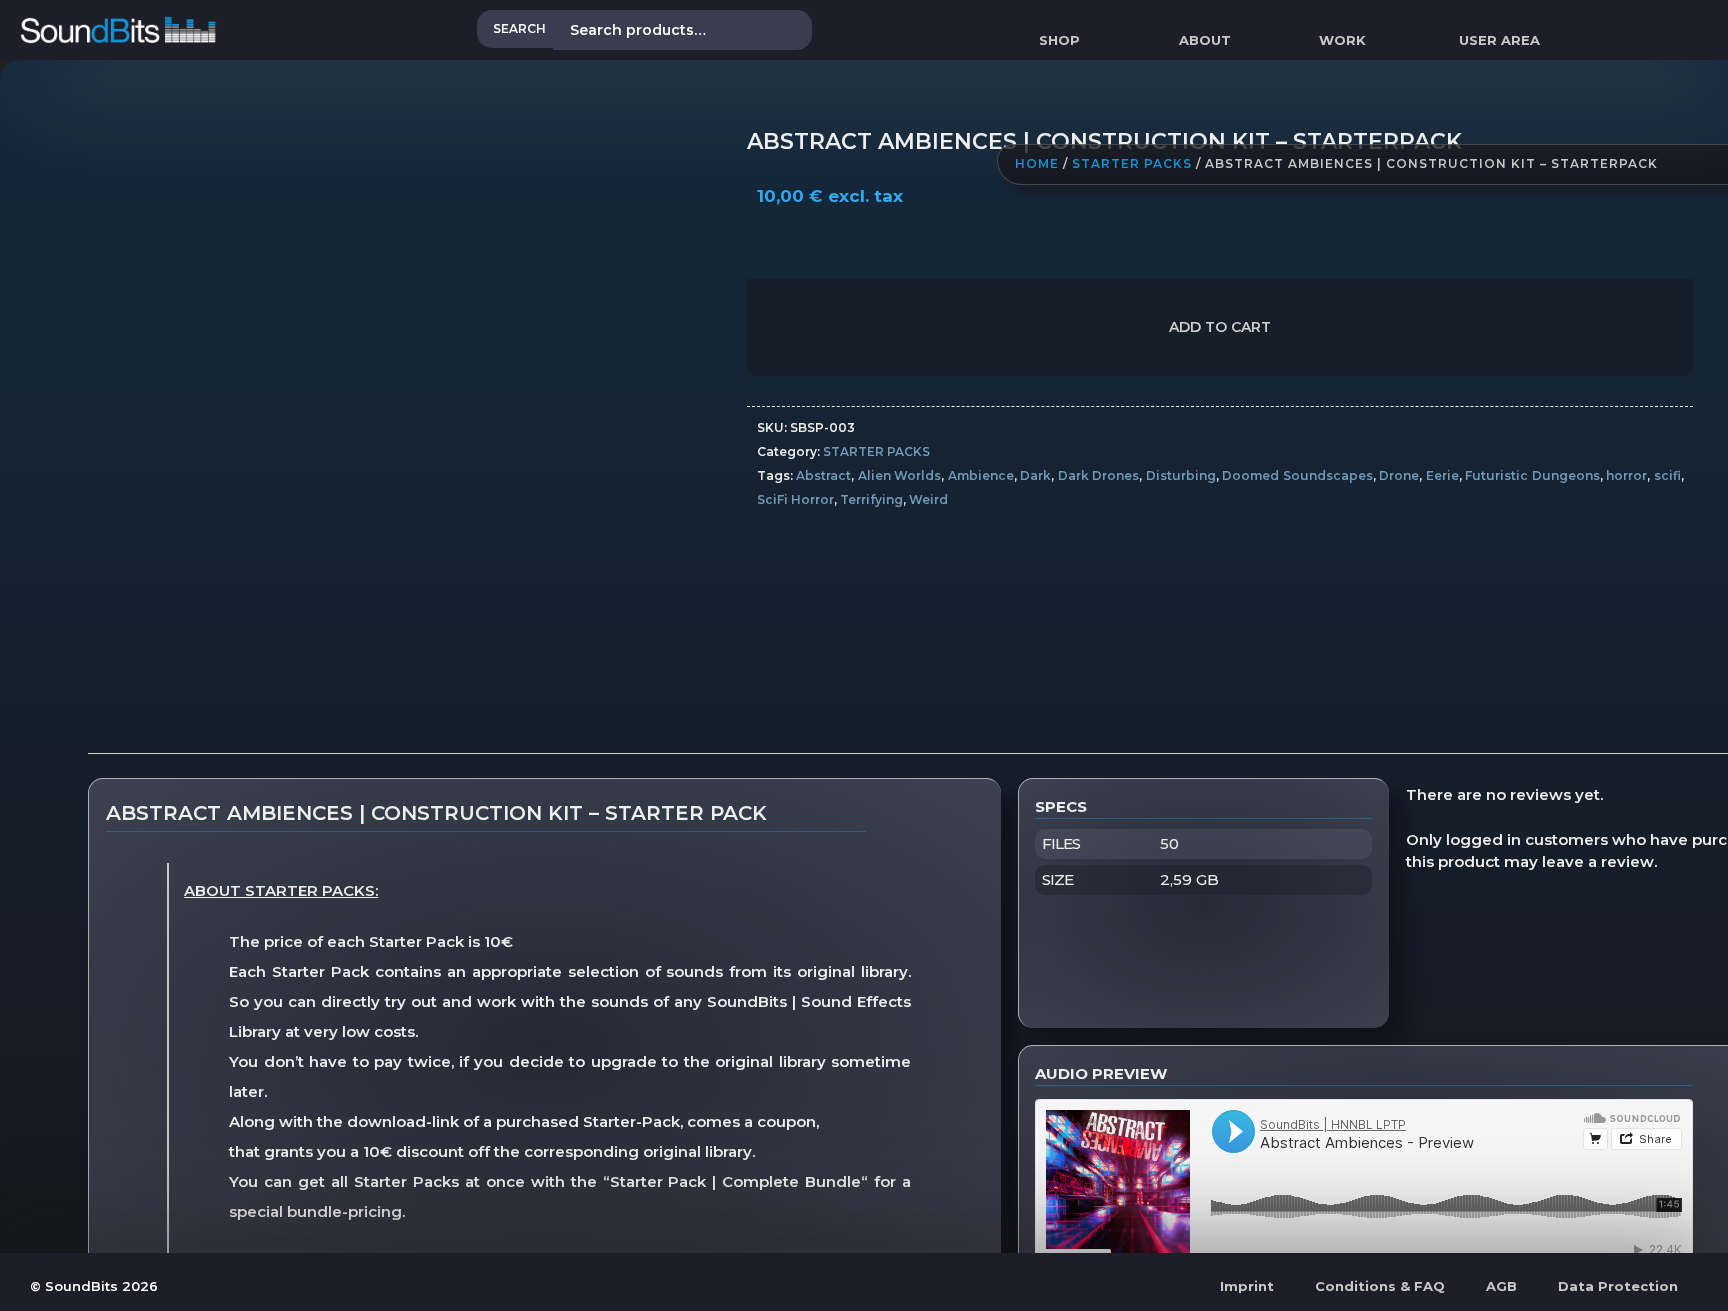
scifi (1667, 475)
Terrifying (871, 499)
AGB (1501, 1286)
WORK (1342, 40)
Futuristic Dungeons (1532, 475)
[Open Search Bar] (1719, 40)
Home (1037, 164)
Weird (928, 499)
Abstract (823, 475)
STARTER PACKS (1132, 164)
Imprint (1247, 1286)
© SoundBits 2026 (94, 1286)
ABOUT (1205, 40)
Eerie (1442, 475)
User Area (1499, 40)
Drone (1399, 475)
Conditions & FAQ (1380, 1286)
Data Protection (1618, 1286)
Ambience (981, 475)
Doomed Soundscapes (1297, 475)
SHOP (1059, 40)
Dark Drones (1099, 475)
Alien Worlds (900, 475)
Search (519, 28)
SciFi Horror (795, 499)
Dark (1035, 475)
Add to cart (1220, 327)
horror (1626, 475)
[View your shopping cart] (1584, 40)
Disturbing (1181, 475)
